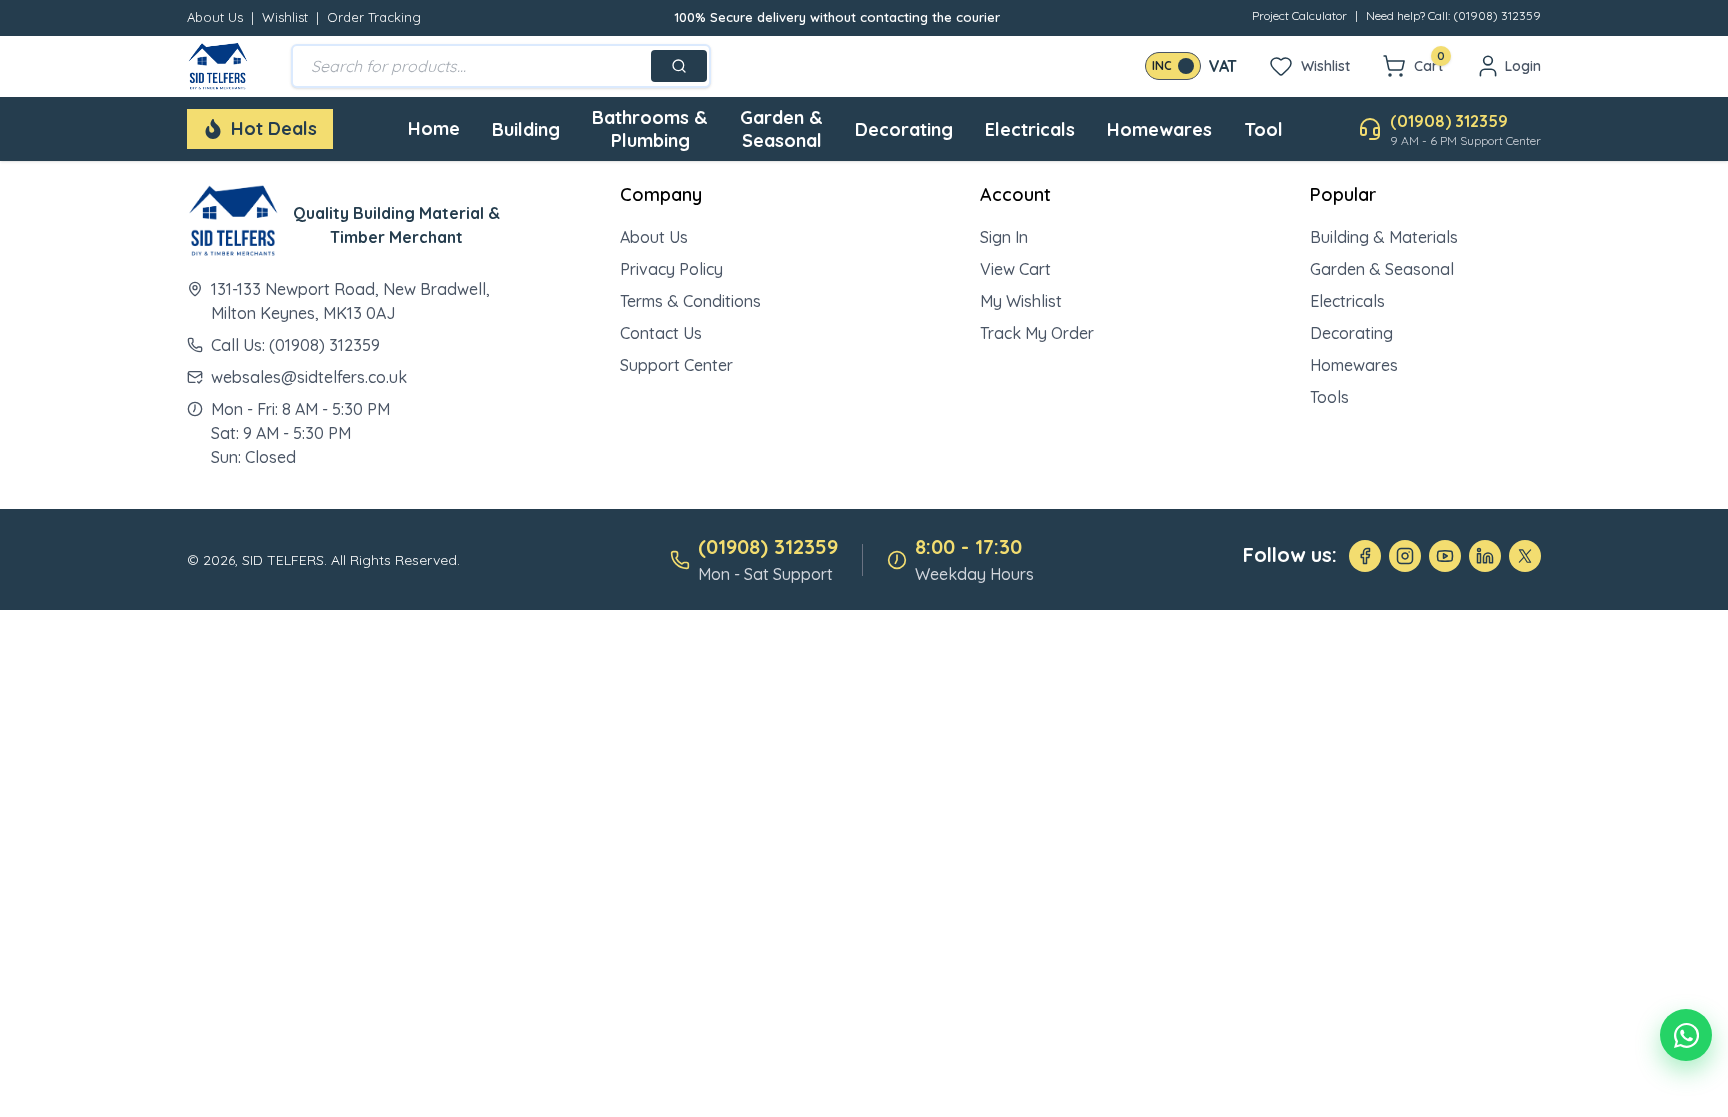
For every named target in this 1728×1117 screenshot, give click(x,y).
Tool (1263, 129)
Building (526, 129)
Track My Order (1037, 333)
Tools (1329, 397)
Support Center (676, 365)
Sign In (1004, 237)
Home (434, 128)
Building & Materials (1384, 237)
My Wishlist (1021, 301)
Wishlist (285, 17)
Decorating (904, 129)
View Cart (1015, 269)
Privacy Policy (671, 269)
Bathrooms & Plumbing (650, 129)
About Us (215, 17)
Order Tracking (374, 17)
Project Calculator (1299, 15)
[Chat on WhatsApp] (1686, 1035)
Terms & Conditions (690, 301)
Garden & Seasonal (781, 129)
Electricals (1030, 129)
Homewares (1159, 129)
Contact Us (661, 333)
